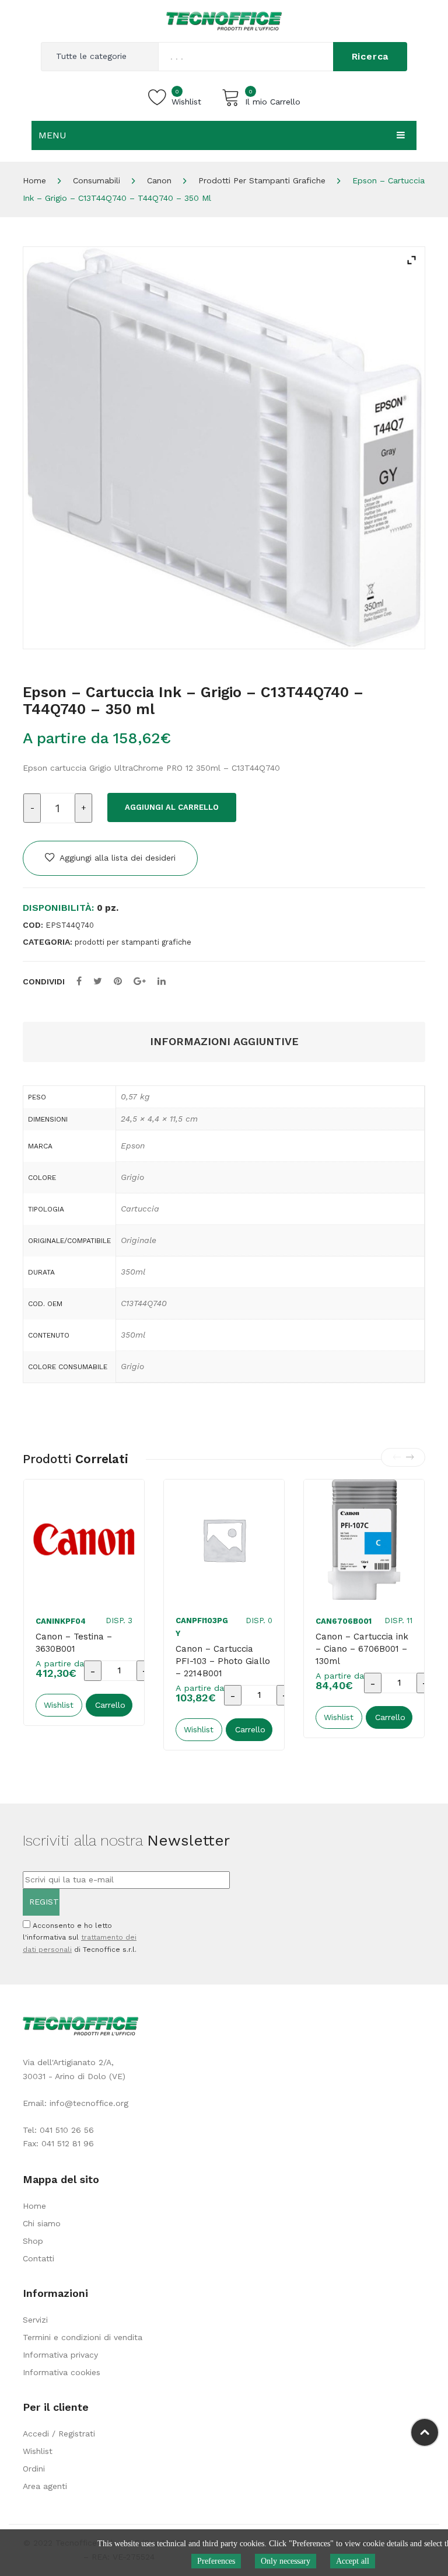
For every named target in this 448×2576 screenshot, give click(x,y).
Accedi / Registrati (59, 2434)
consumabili (97, 180)
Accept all (353, 2561)
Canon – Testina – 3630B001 (74, 1643)
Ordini (34, 2469)
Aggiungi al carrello (172, 807)
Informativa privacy (60, 2355)
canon (159, 180)
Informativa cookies (62, 2372)
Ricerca (370, 56)
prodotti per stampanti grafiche (262, 180)
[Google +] (140, 981)
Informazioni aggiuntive (224, 1041)
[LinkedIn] (162, 981)
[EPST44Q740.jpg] (224, 448)
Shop (33, 2241)
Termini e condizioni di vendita (83, 2337)
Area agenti (45, 2486)
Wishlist (38, 2451)
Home (34, 180)
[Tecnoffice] (224, 20)
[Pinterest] (118, 981)
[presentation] (397, 1457)
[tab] (224, 1042)
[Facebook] (79, 981)
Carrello (110, 1705)
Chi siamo (42, 2223)
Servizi (35, 2320)
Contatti (38, 2258)
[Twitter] (98, 981)
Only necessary (286, 2561)
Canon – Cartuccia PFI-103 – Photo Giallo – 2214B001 (223, 1661)
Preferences (216, 2561)
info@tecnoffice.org (89, 2103)
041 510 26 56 (67, 2130)
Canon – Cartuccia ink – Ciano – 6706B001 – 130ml (362, 1649)
